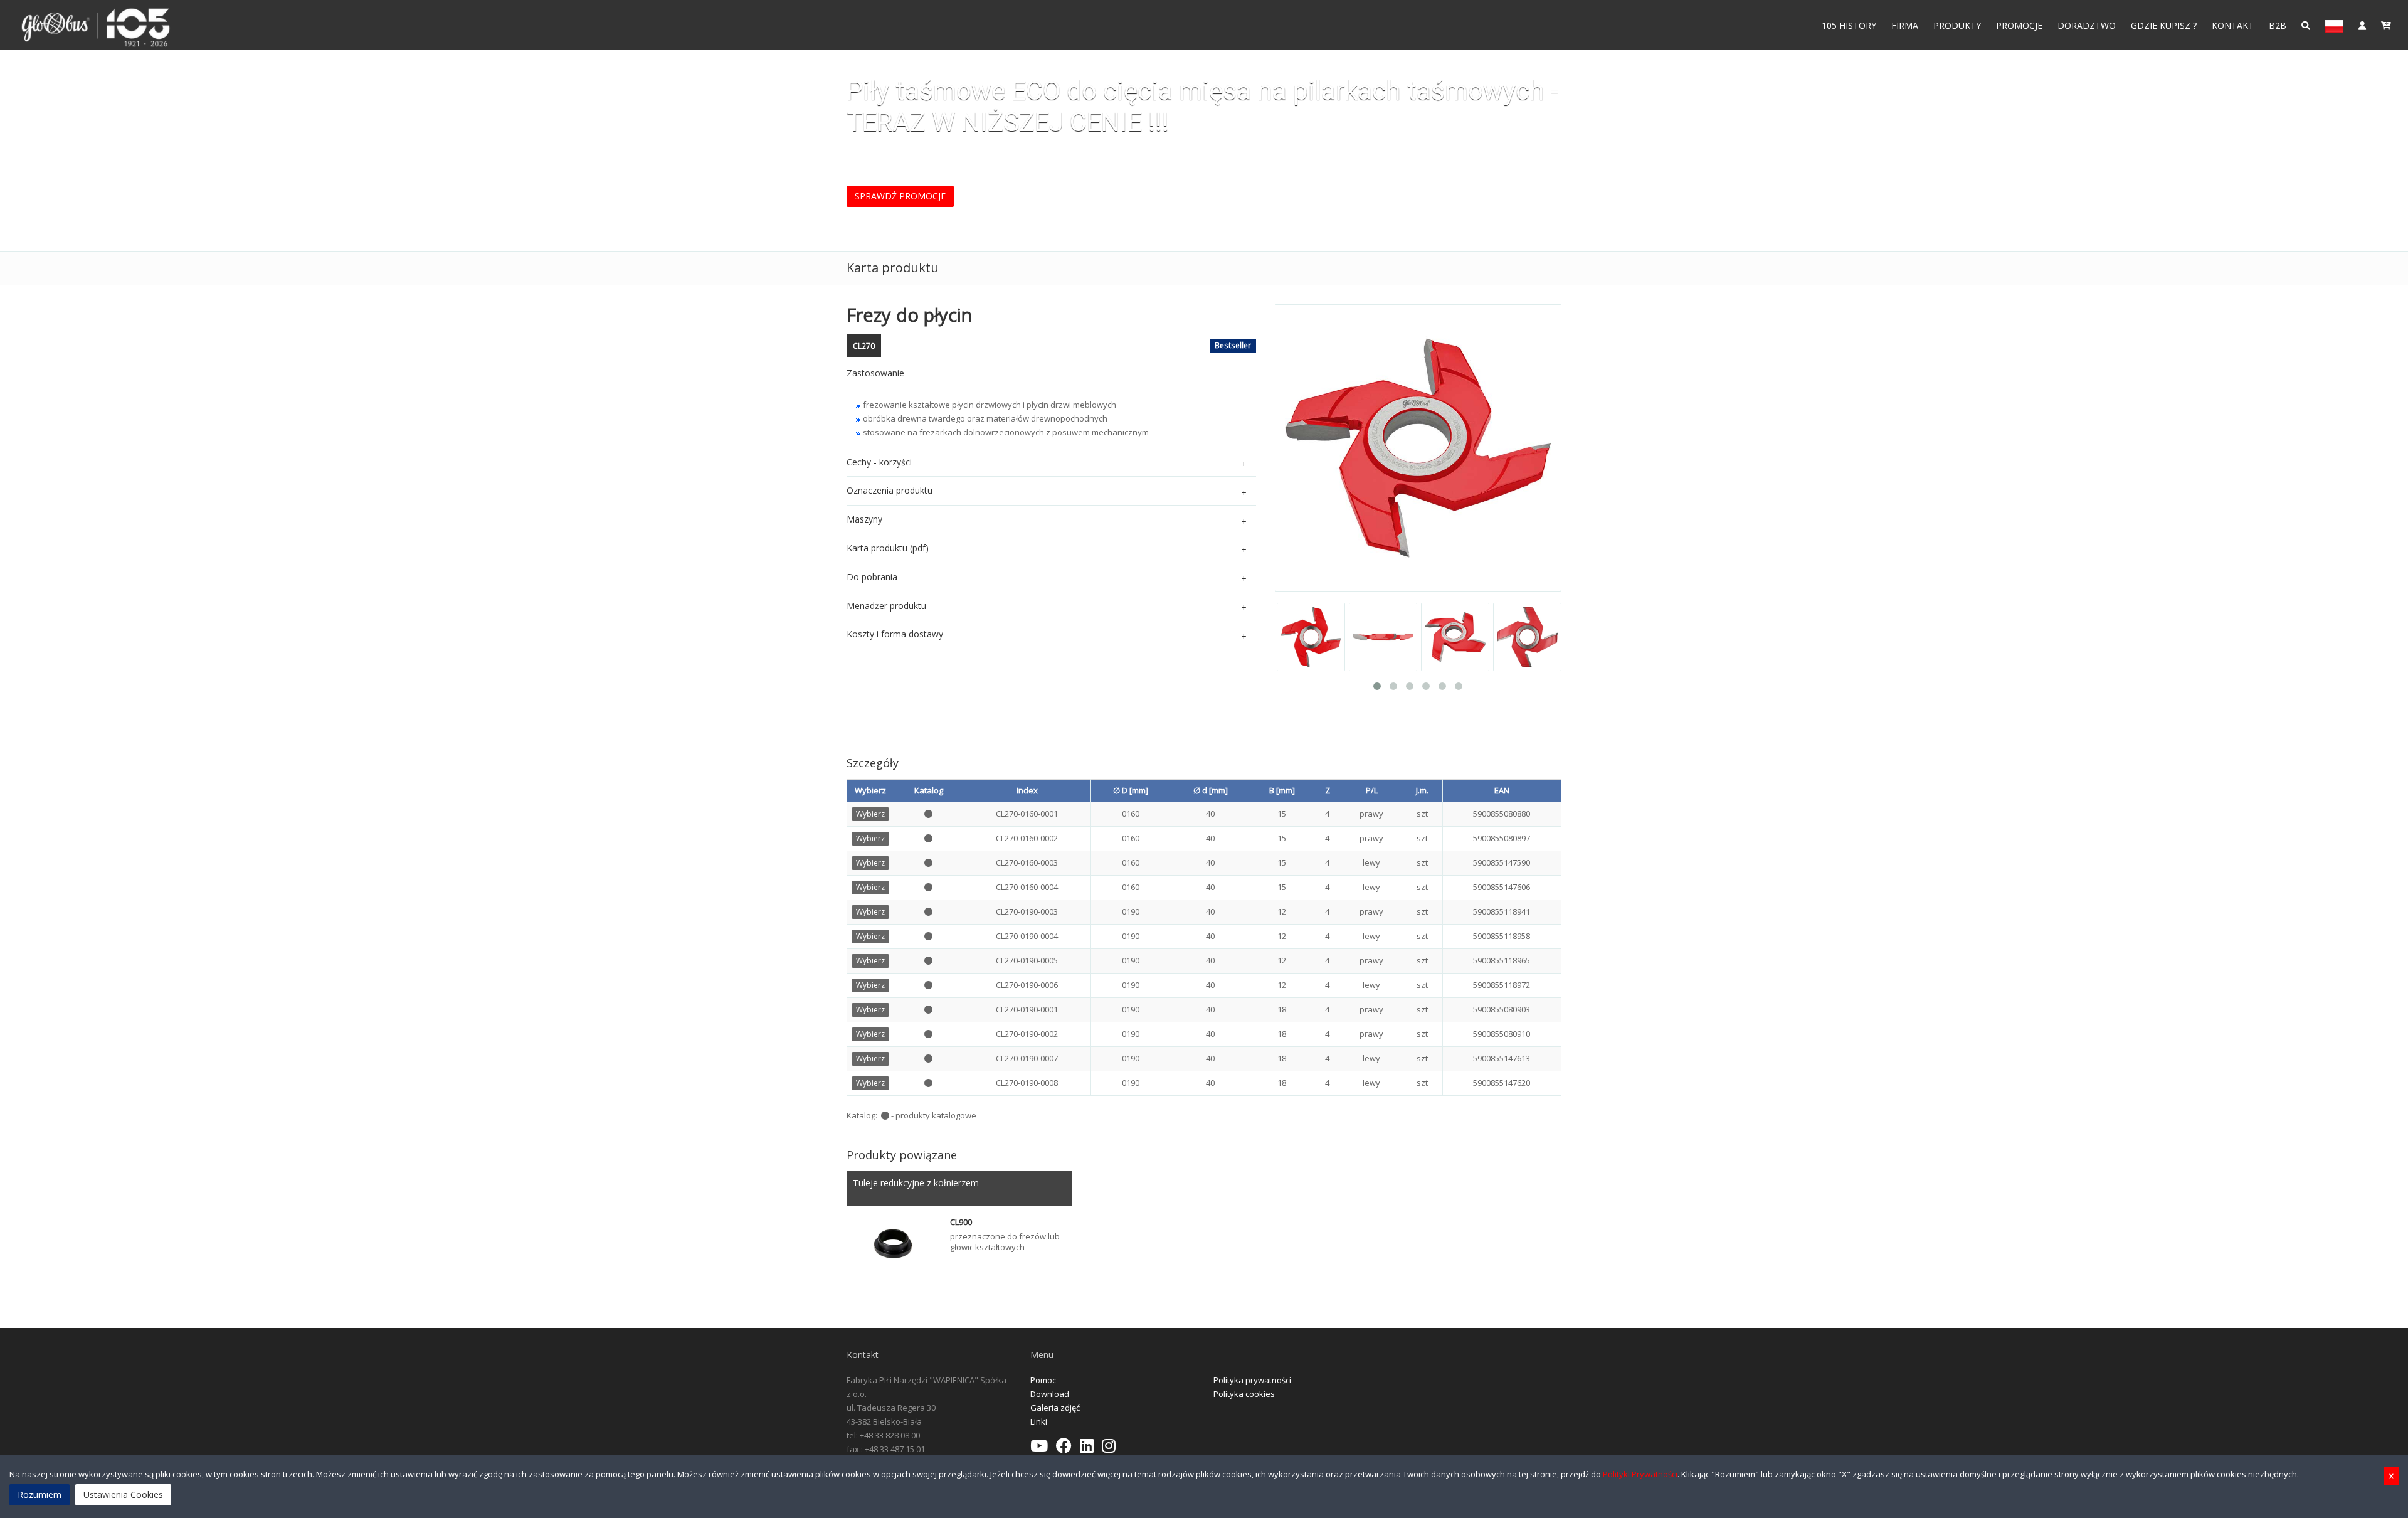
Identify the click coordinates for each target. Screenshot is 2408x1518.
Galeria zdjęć (1055, 1408)
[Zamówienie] (2386, 25)
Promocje (2019, 25)
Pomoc (1043, 1380)
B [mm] (1282, 790)
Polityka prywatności (1252, 1380)
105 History (1849, 25)
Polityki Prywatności (1640, 1474)
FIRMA (1905, 25)
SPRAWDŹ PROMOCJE (900, 196)
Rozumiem (40, 1494)
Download (1050, 1394)
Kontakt (2233, 25)
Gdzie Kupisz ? (2164, 25)
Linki (1039, 1421)
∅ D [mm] (1131, 790)
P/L (1372, 790)
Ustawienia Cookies (123, 1494)
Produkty (1957, 25)
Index (1027, 790)
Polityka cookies (1244, 1394)
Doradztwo (2087, 25)
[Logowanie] (2362, 25)
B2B (2278, 25)
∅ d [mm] (1211, 790)
